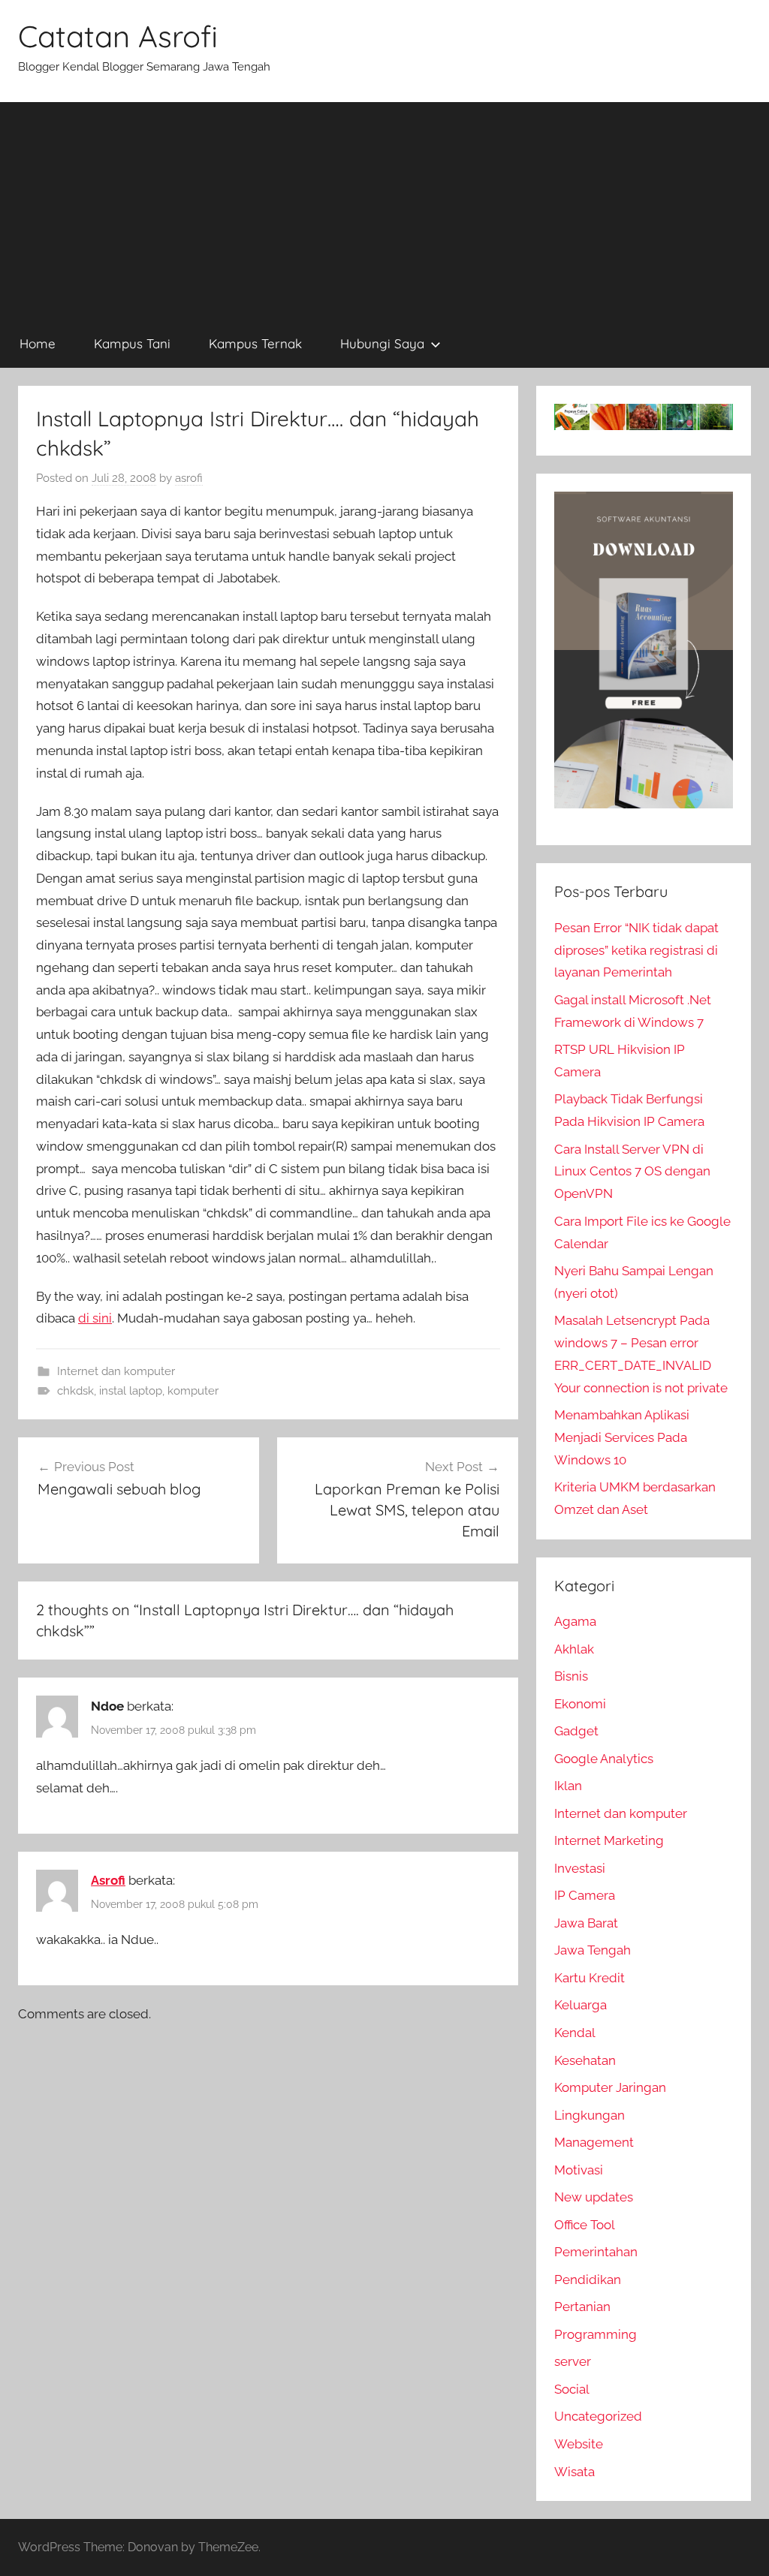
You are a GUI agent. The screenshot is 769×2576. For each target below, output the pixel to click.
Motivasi (579, 2170)
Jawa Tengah (593, 1950)
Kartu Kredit (590, 1978)
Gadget (576, 1731)
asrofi (189, 478)
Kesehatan (585, 2060)
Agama (575, 1621)
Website (579, 2444)
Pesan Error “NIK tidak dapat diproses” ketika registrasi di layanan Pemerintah (636, 950)
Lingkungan (590, 2115)
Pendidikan (588, 2280)
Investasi (580, 1868)
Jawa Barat (586, 1923)
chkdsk (75, 1391)
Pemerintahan (596, 2252)
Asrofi (108, 1880)
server (573, 2361)
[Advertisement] (384, 207)
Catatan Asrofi (118, 36)
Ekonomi (580, 1704)
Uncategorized (598, 2416)
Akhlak (574, 1649)
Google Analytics (604, 1759)
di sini (95, 1318)
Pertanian (582, 2307)
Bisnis (571, 1676)
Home (38, 343)
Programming (596, 2334)
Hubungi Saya (382, 343)
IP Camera (585, 1895)
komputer (193, 1391)
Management (594, 2142)
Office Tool (585, 2225)
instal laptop (131, 1391)
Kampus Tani (132, 343)
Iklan (568, 1786)
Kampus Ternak (255, 343)
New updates (594, 2197)
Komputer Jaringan (610, 2087)
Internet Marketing (609, 1840)
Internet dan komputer (116, 1371)
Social (572, 2389)
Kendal (575, 2033)
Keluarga (581, 2005)
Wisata (574, 2472)
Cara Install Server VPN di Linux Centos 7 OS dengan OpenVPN (632, 1172)
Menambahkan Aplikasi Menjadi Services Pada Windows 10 (622, 1437)
